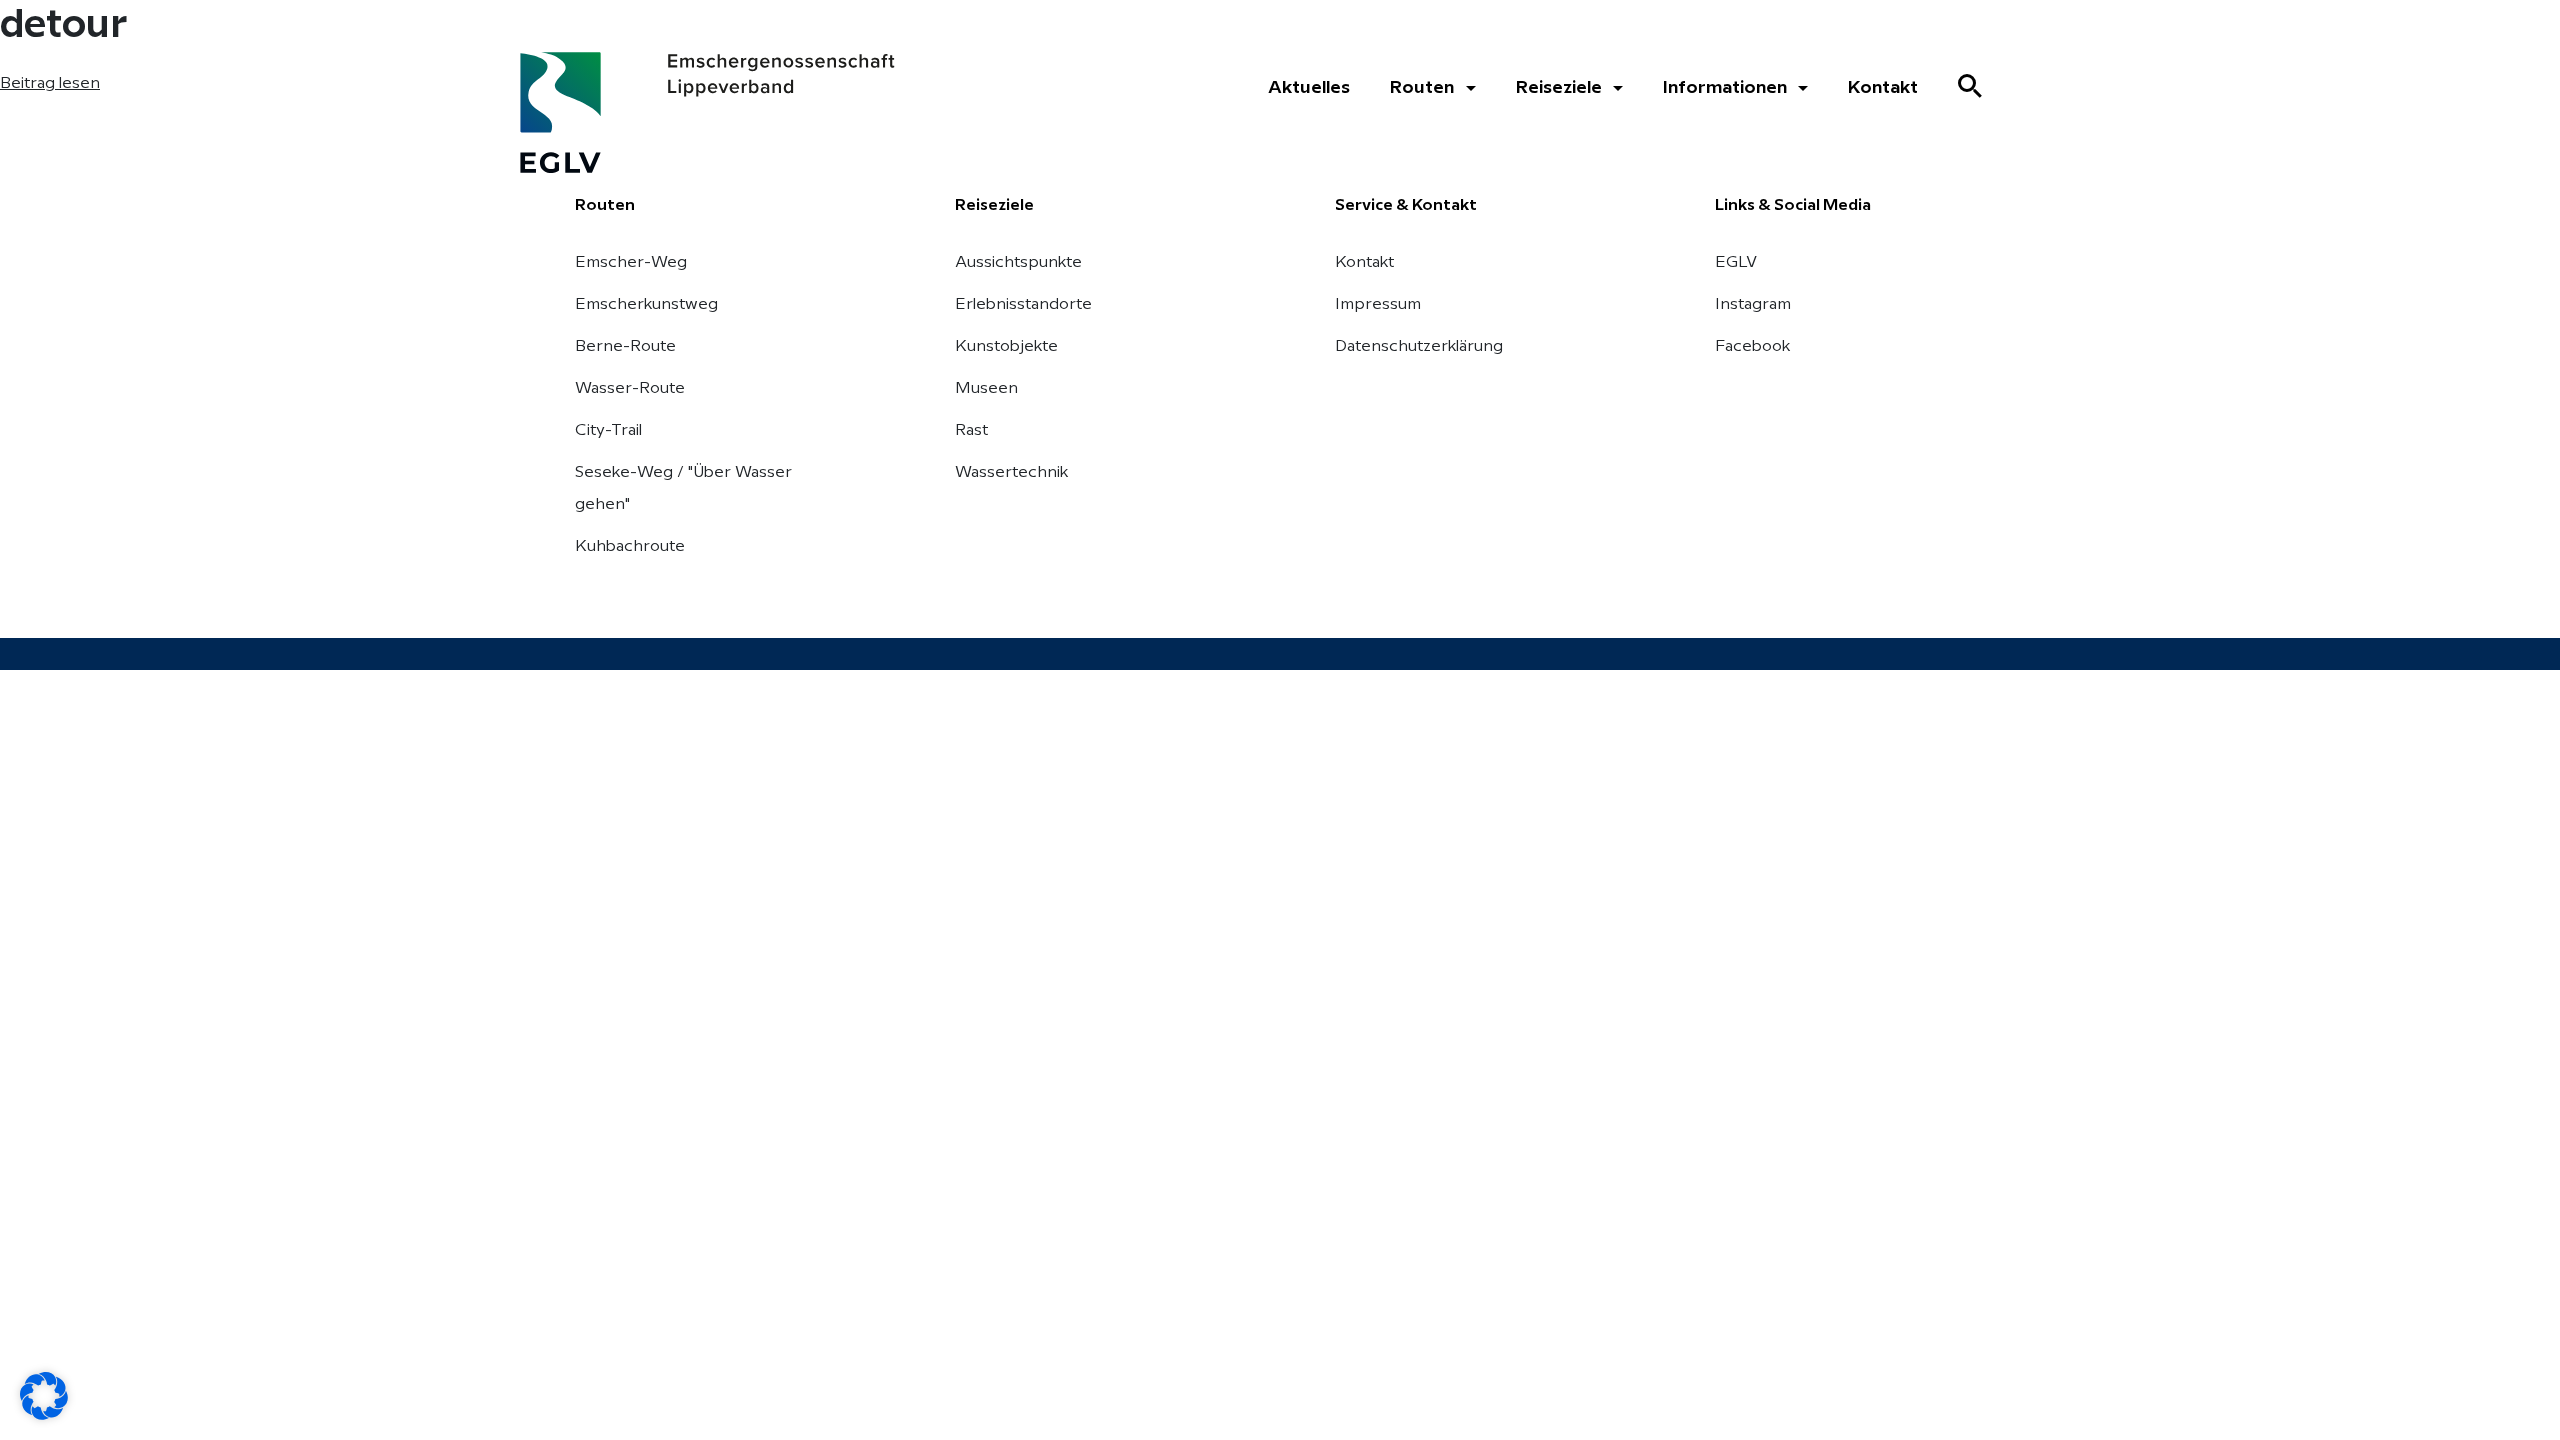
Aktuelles (1309, 87)
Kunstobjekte (1006, 346)
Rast (971, 430)
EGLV (1736, 262)
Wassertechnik (1011, 472)
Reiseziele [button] (1561, 87)
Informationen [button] (1727, 87)
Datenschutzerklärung (1419, 346)
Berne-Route (625, 346)
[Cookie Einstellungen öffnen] (44, 1395)
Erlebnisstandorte (1023, 304)
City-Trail (608, 430)
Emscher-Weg (631, 262)
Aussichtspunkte (1018, 262)
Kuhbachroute (630, 546)
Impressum (1378, 304)
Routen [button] (1424, 87)
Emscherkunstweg (646, 304)
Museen (986, 388)
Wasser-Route (630, 388)
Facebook (1752, 346)
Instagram (1753, 304)
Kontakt (1883, 87)
